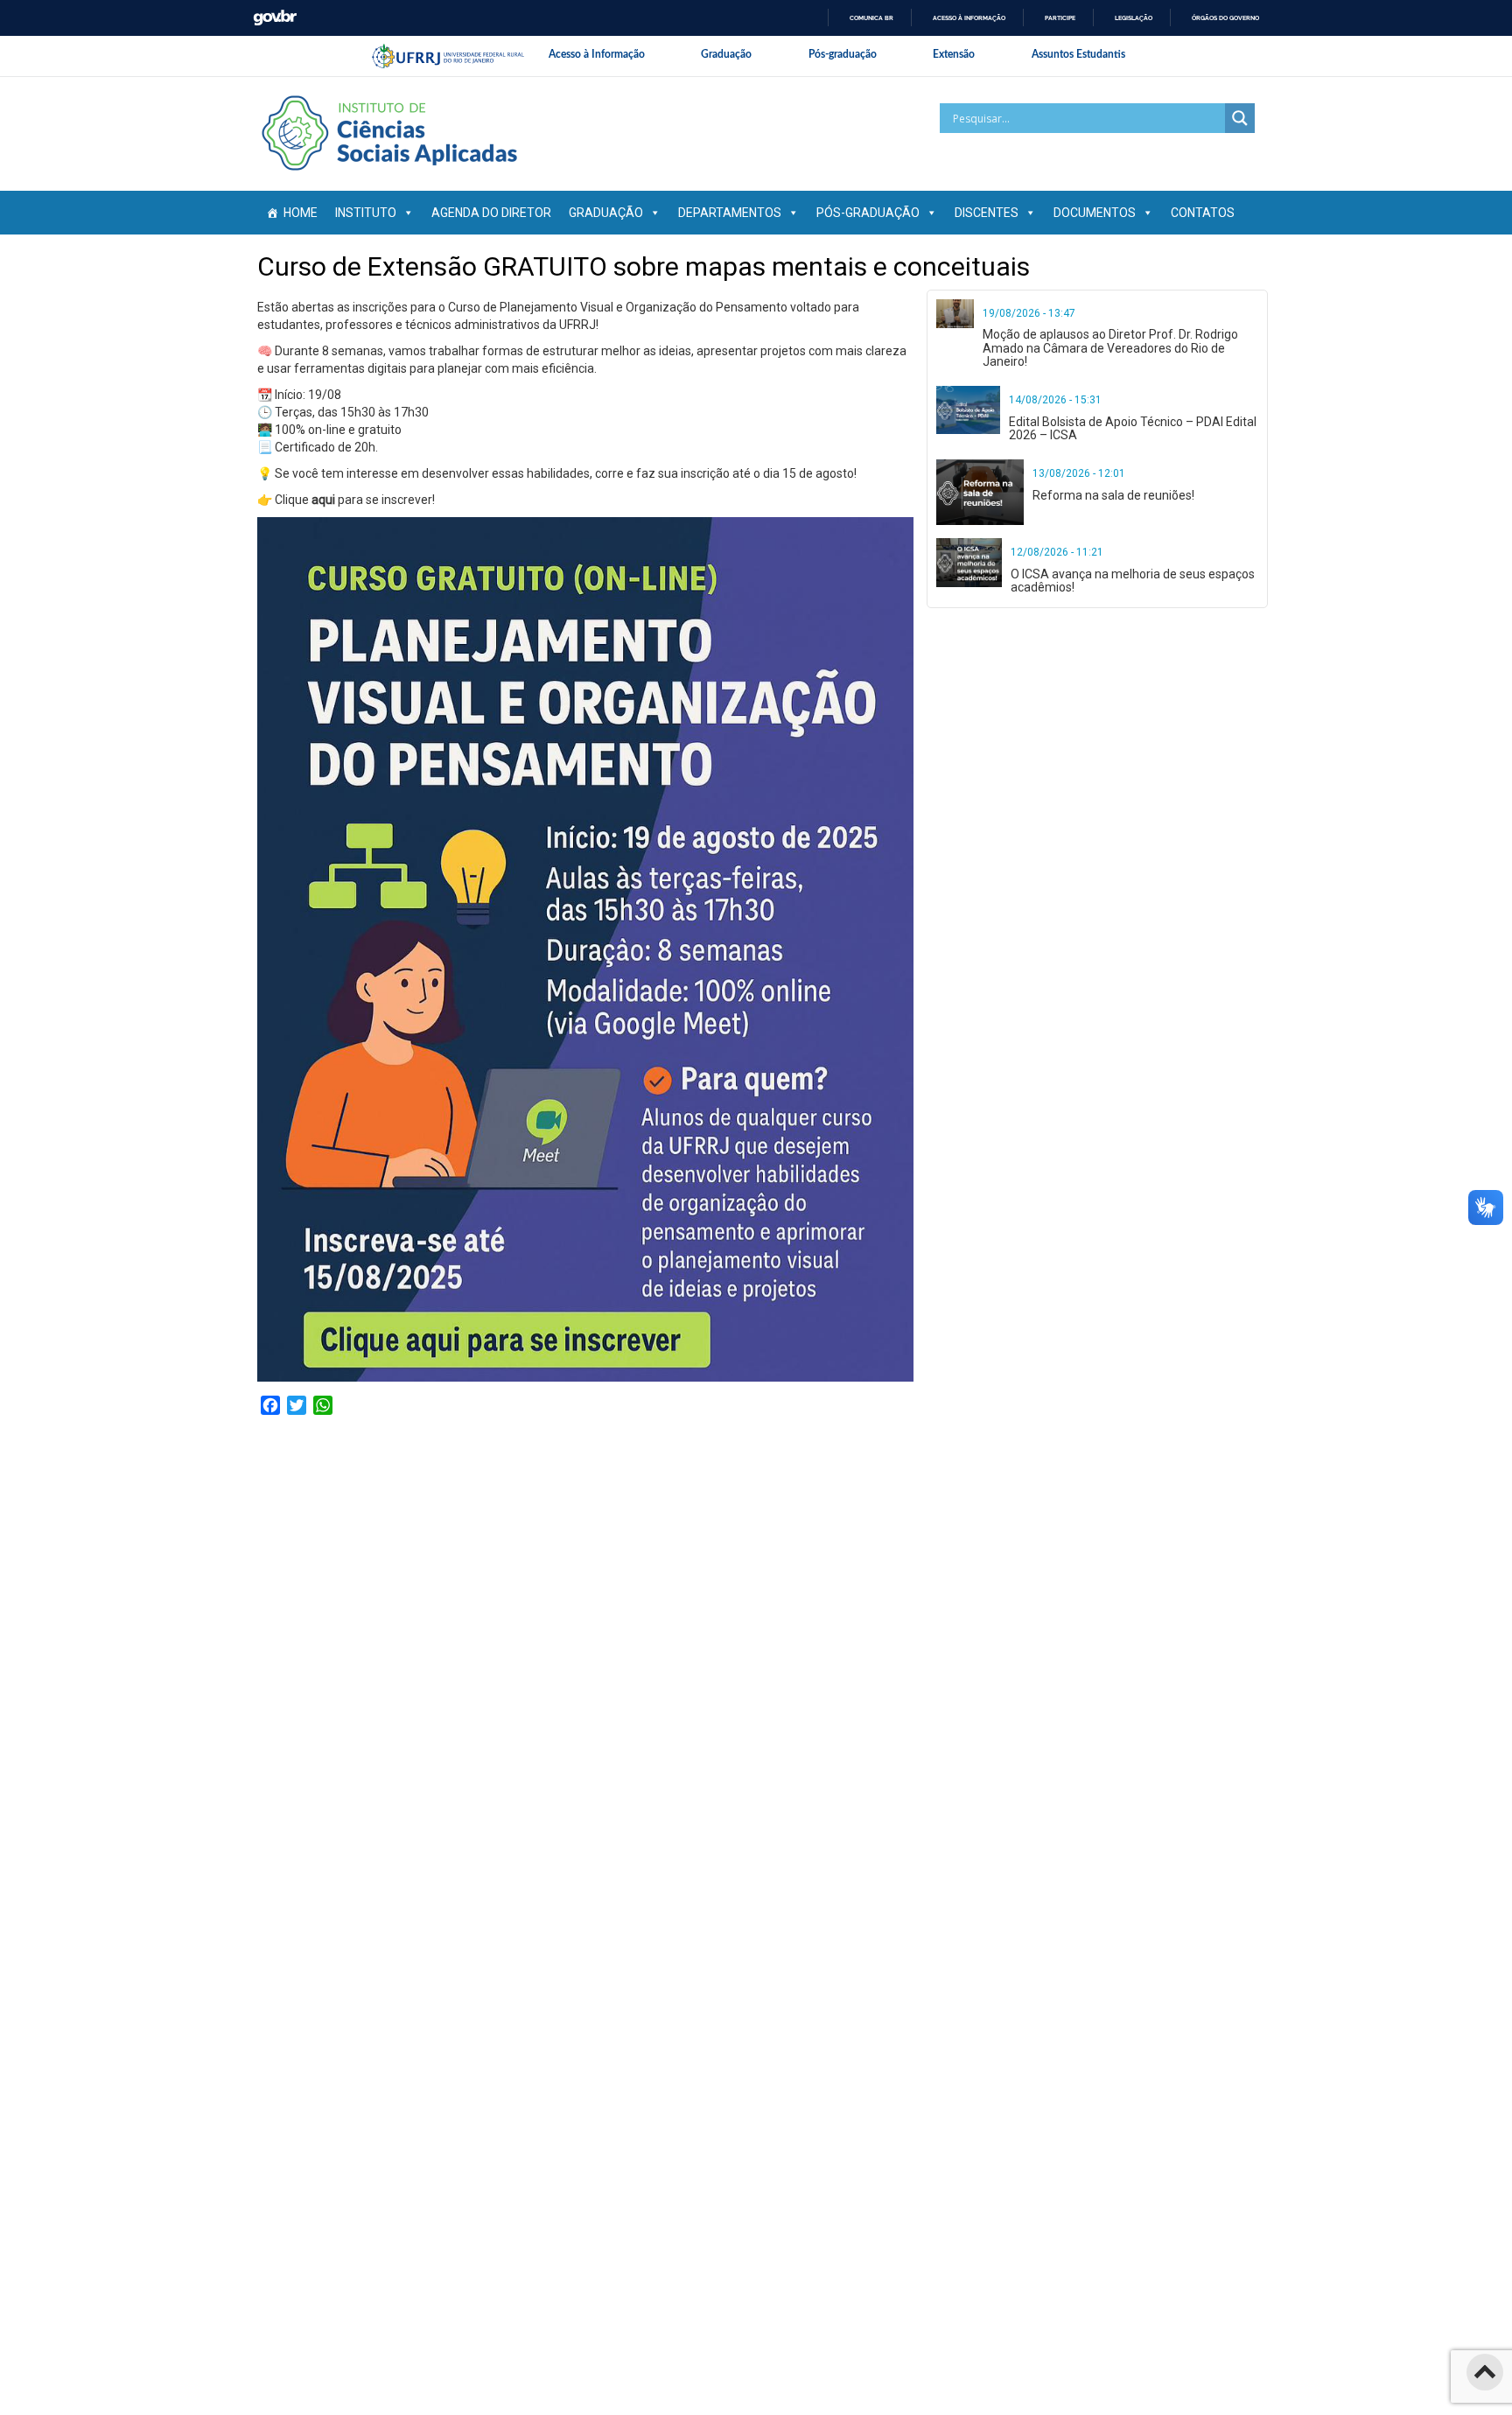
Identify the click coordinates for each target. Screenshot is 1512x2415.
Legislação (1134, 18)
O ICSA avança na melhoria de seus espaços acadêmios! (1133, 581)
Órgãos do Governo (1225, 18)
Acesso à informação (969, 18)
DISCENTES (987, 213)
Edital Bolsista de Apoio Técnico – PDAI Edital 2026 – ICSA (1133, 428)
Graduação (726, 54)
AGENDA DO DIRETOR (491, 213)
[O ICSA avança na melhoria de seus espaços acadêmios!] (969, 563)
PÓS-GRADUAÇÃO (868, 213)
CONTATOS (1203, 213)
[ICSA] (388, 133)
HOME (301, 213)
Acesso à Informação (597, 54)
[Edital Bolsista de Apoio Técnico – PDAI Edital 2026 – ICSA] (968, 410)
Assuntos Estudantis (1078, 54)
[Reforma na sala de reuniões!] (980, 492)
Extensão (954, 54)
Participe (1060, 18)
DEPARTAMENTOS (730, 213)
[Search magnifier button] (1240, 118)
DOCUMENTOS (1095, 213)
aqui (323, 500)
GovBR (275, 18)
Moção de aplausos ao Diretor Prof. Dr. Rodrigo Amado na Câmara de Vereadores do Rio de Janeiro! (1110, 348)
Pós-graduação (843, 54)
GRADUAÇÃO (606, 213)
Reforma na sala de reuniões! (1113, 495)
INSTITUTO (366, 213)
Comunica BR (871, 18)
